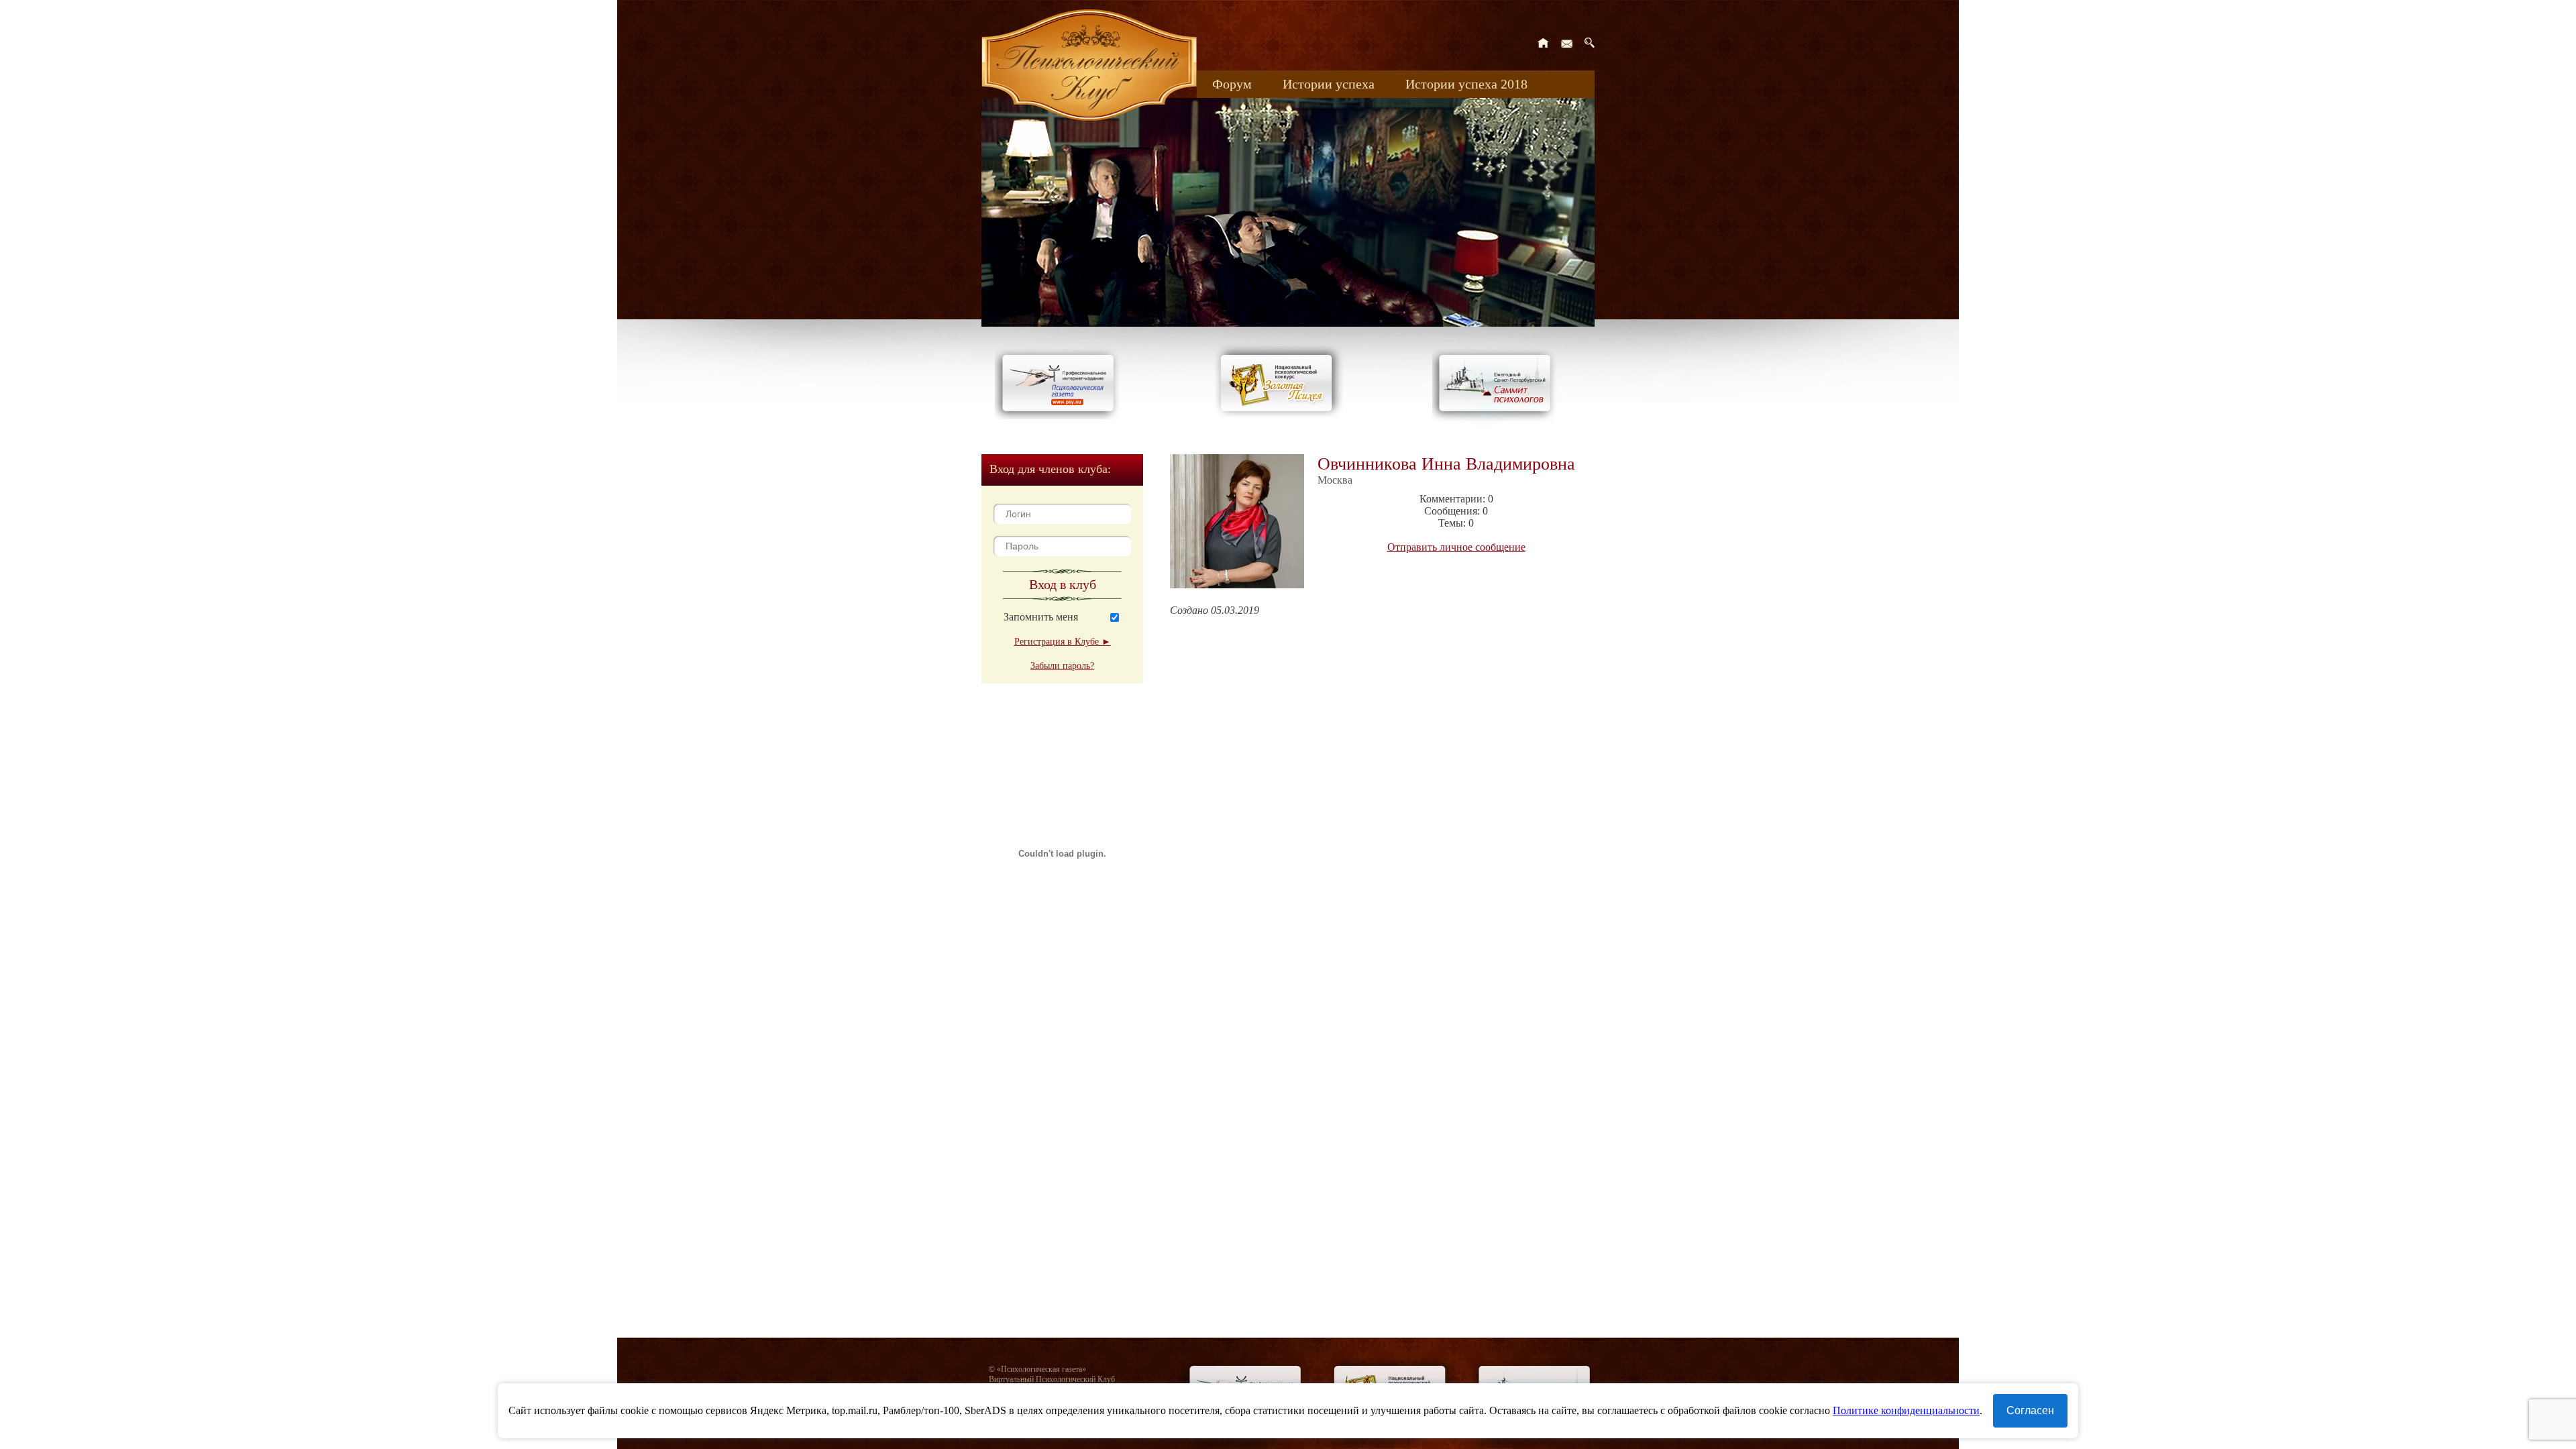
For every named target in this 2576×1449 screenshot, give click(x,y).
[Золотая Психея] (1279, 416)
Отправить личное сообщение (1456, 547)
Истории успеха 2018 (1466, 84)
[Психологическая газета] (1061, 416)
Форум (1232, 84)
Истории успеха (1329, 84)
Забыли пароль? (1062, 666)
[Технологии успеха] (1498, 424)
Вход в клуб (1063, 584)
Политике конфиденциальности (1906, 1410)
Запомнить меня (1041, 617)
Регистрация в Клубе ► (1063, 642)
